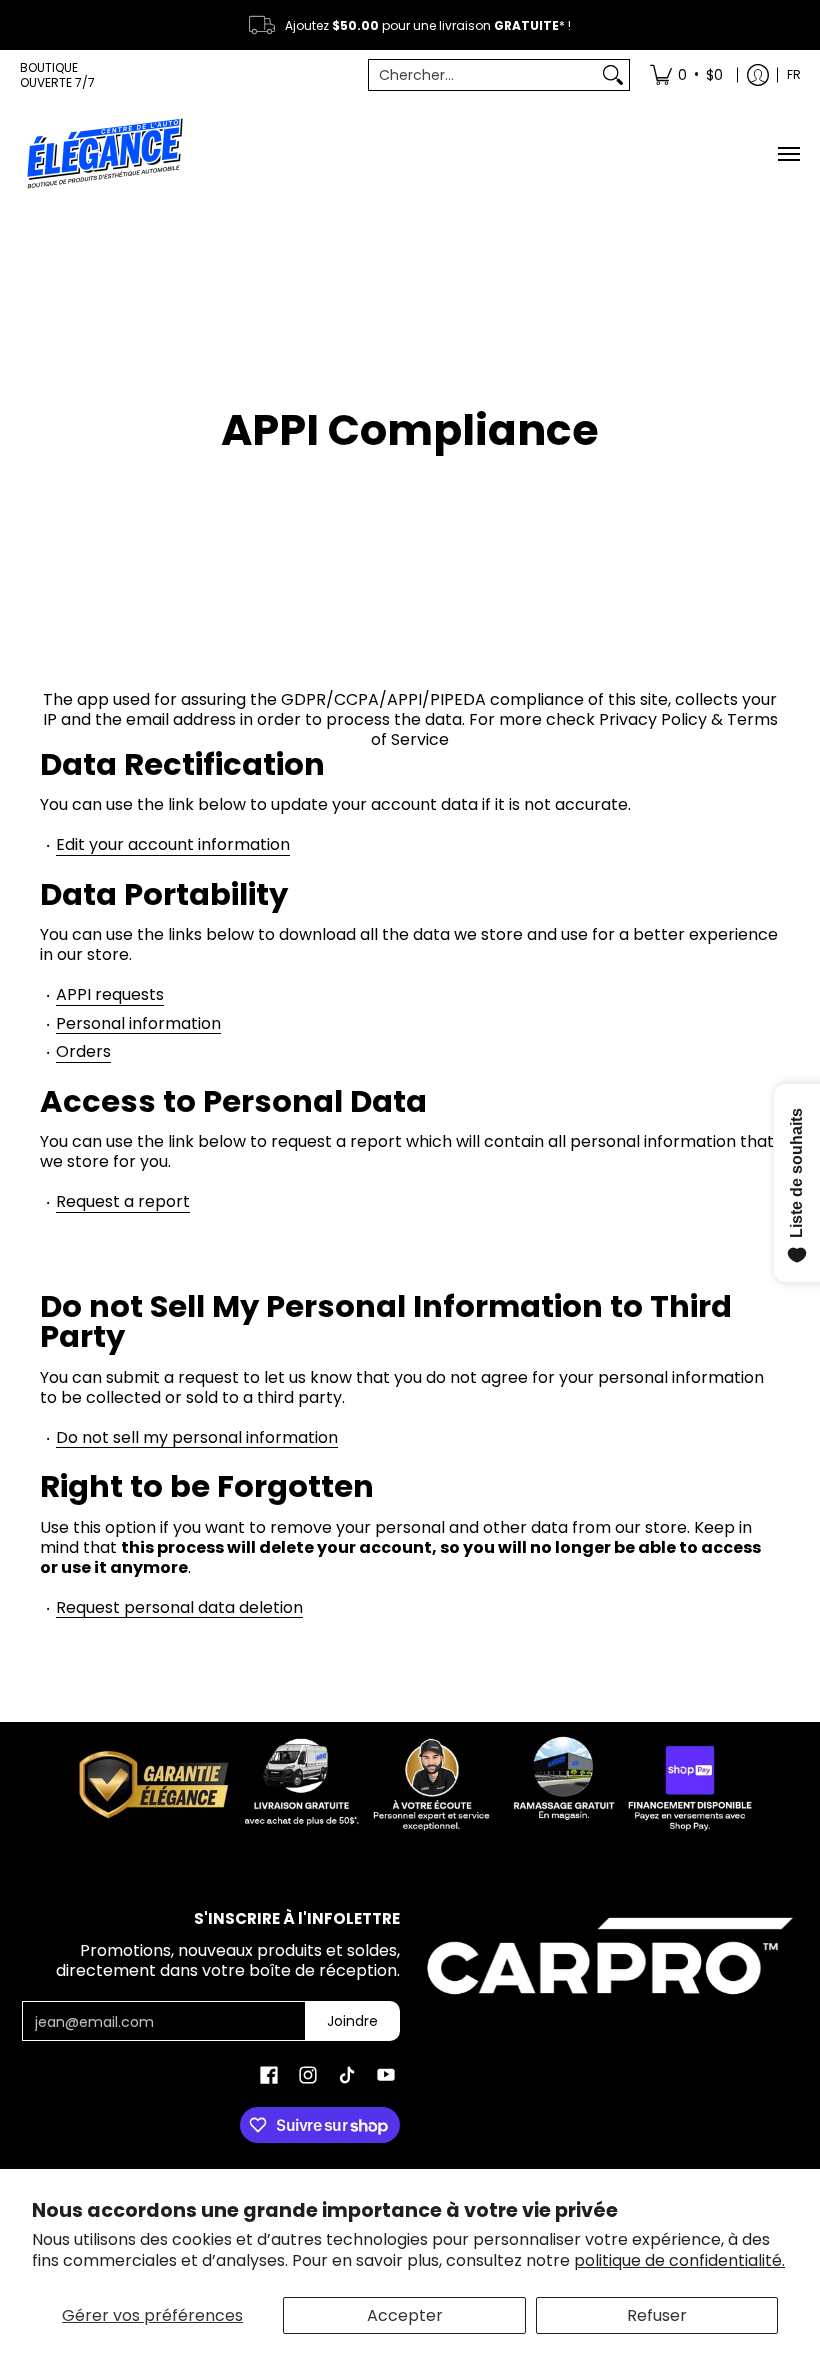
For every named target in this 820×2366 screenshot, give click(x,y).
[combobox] (483, 75)
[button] (269, 2075)
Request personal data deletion (179, 1608)
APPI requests (110, 995)
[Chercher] (613, 75)
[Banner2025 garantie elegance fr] (410, 1781)
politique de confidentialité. (679, 2260)
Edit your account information (173, 845)
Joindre (352, 2021)
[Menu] (788, 153)
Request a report (123, 1202)
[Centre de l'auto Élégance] (105, 153)
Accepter (405, 2315)
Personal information (138, 1024)
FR (794, 74)
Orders (83, 1052)
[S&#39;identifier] (758, 75)
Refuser (657, 2315)
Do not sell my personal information (197, 1438)
